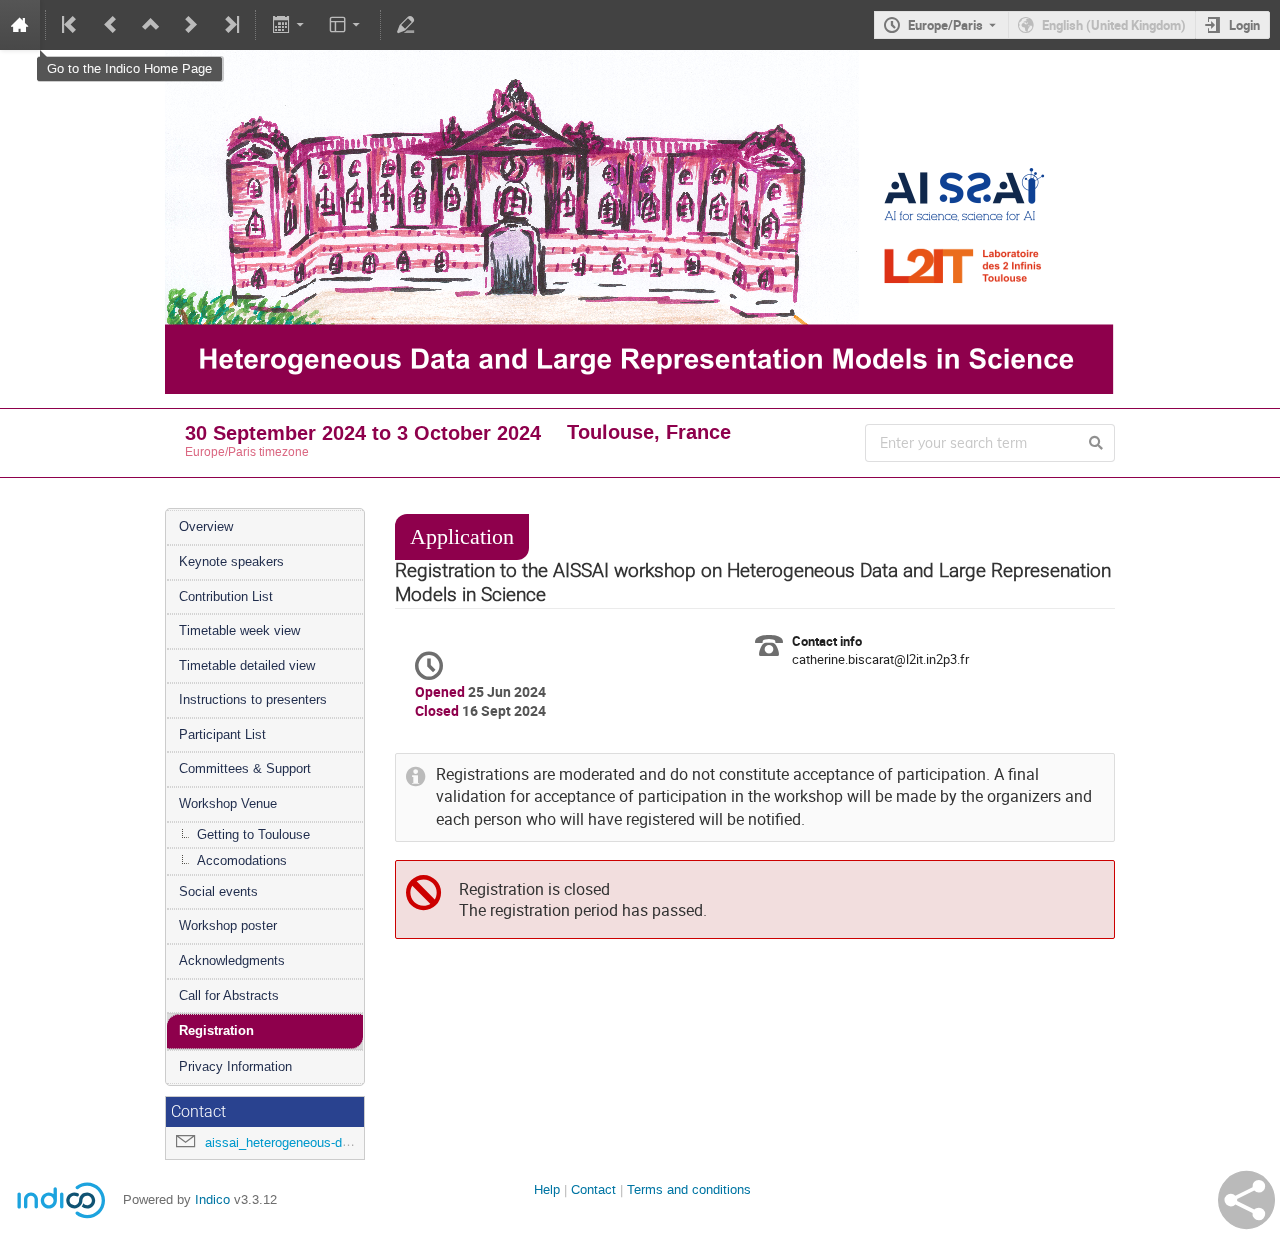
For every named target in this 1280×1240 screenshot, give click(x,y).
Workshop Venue (228, 803)
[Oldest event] (71, 25)
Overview (206, 526)
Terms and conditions (689, 1189)
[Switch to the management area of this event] (406, 25)
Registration (216, 1030)
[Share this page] (1246, 1200)
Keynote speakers (231, 561)
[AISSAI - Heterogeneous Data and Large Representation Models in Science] (640, 64)
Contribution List (226, 596)
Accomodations (242, 860)
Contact (593, 1189)
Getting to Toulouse (253, 834)
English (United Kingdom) (1114, 25)
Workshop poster (228, 925)
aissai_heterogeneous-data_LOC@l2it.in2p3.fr (337, 1142)
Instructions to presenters (253, 699)
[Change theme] (346, 25)
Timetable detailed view (247, 665)
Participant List (222, 734)
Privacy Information (235, 1066)
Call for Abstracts (229, 995)
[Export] (289, 25)
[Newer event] (191, 25)
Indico (212, 1199)
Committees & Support (245, 768)
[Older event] (111, 25)
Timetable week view (239, 630)
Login (1244, 25)
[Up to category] (151, 25)
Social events (218, 891)
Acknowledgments (232, 960)
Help (547, 1189)
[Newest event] (230, 25)
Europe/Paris (945, 25)
